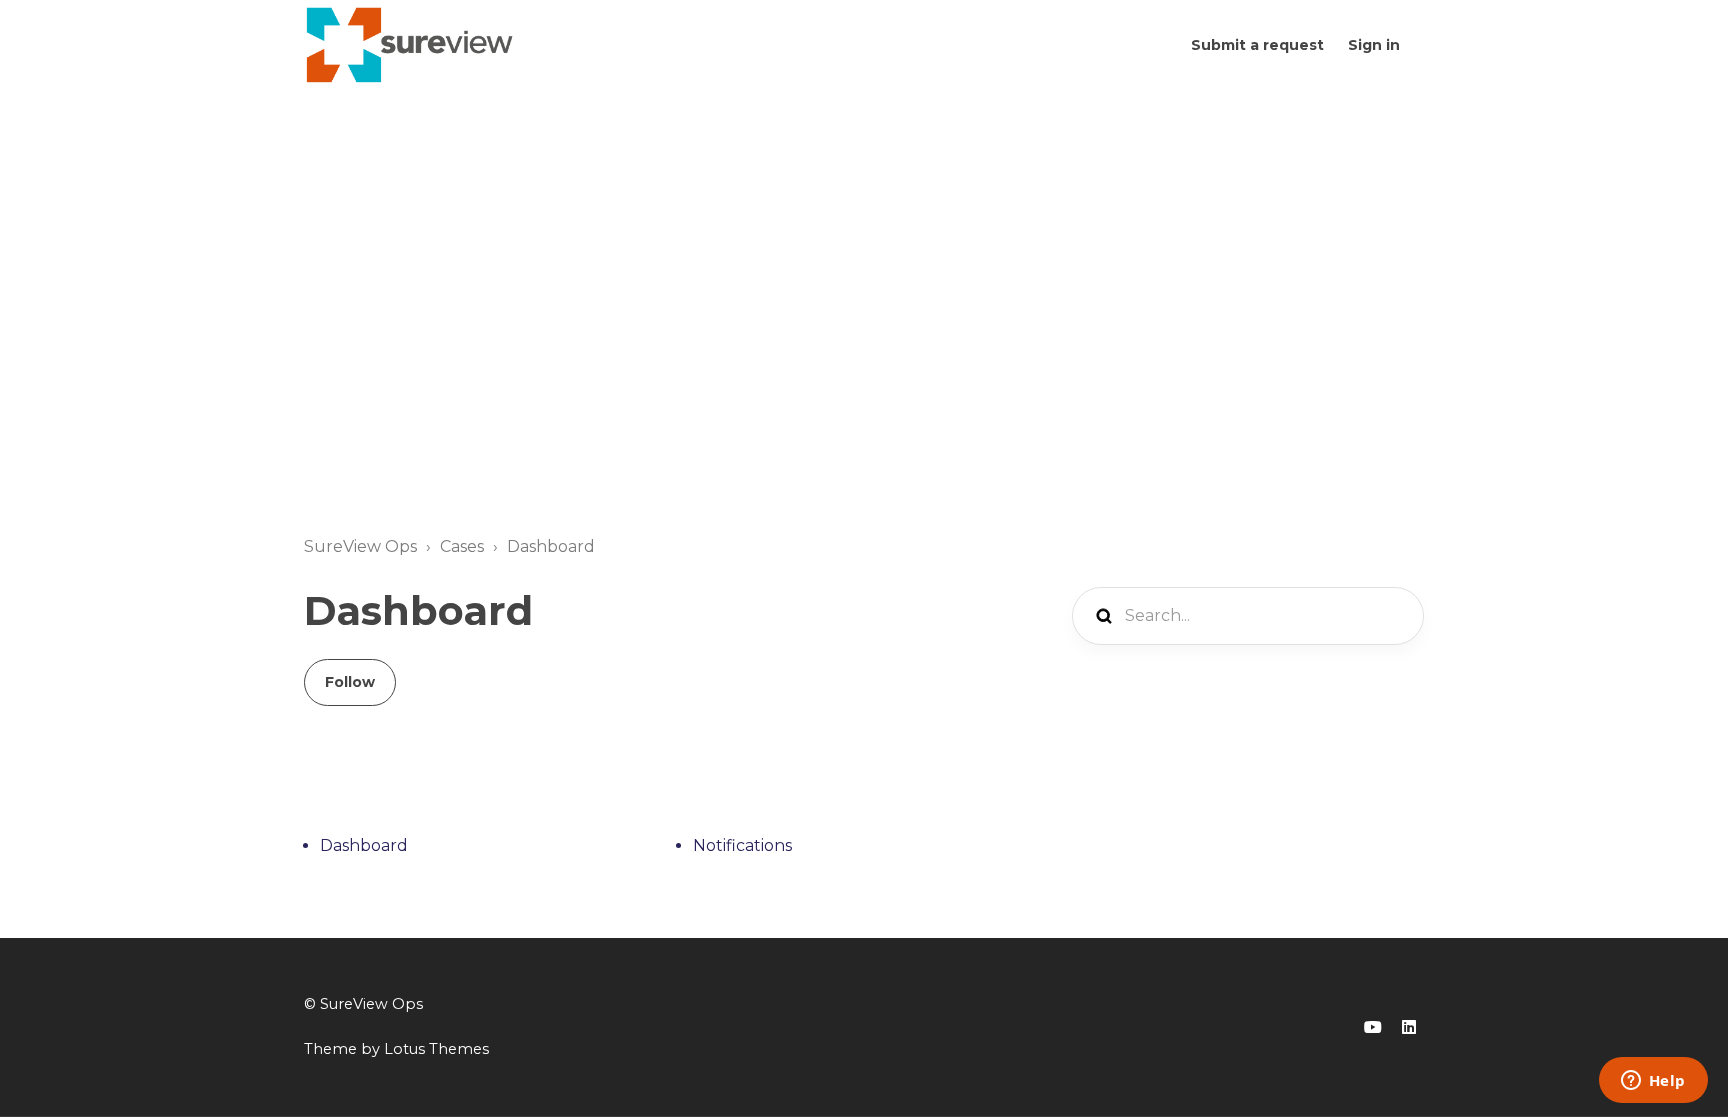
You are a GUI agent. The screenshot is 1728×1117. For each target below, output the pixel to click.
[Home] (410, 45)
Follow (350, 682)
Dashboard (551, 546)
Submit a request (1257, 45)
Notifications (742, 845)
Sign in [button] (1374, 45)
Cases (462, 546)
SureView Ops (360, 546)
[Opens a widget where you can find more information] (1653, 1082)
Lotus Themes (436, 1049)
